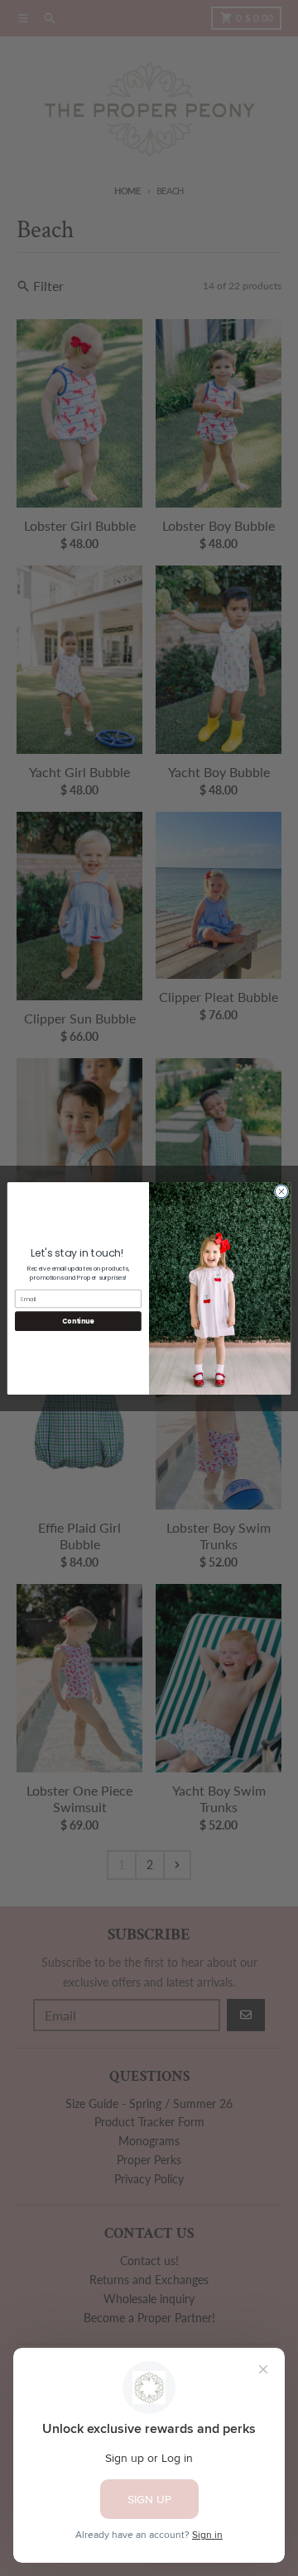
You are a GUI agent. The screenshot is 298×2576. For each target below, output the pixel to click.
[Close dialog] (281, 1191)
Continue (78, 1321)
